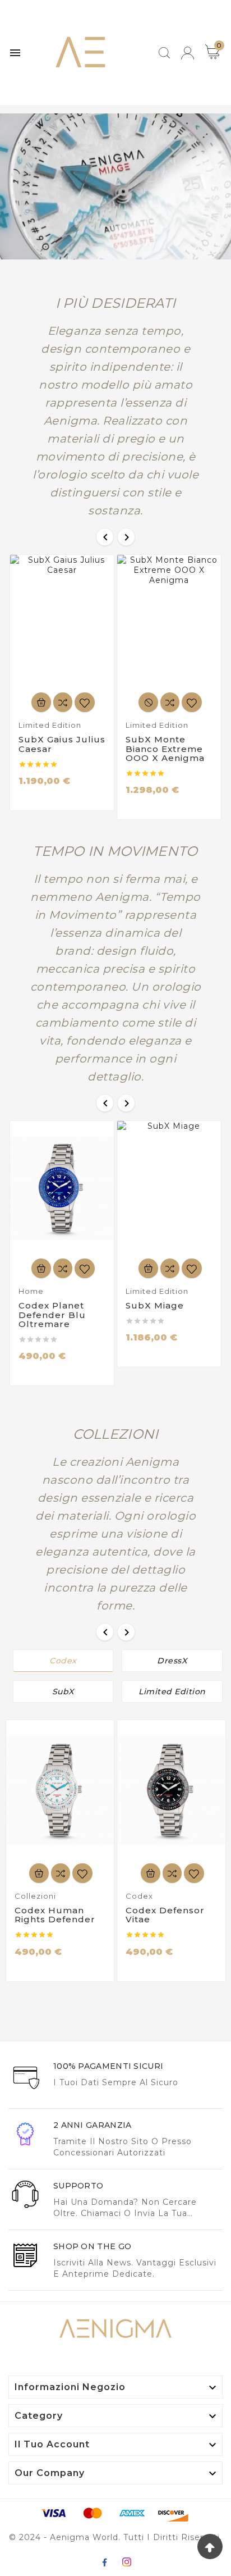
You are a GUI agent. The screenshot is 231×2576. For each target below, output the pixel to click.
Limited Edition (172, 1692)
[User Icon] (188, 53)
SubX (63, 1692)
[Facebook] (104, 2562)
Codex (63, 1661)
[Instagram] (127, 2562)
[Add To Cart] (41, 702)
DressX (172, 1661)
